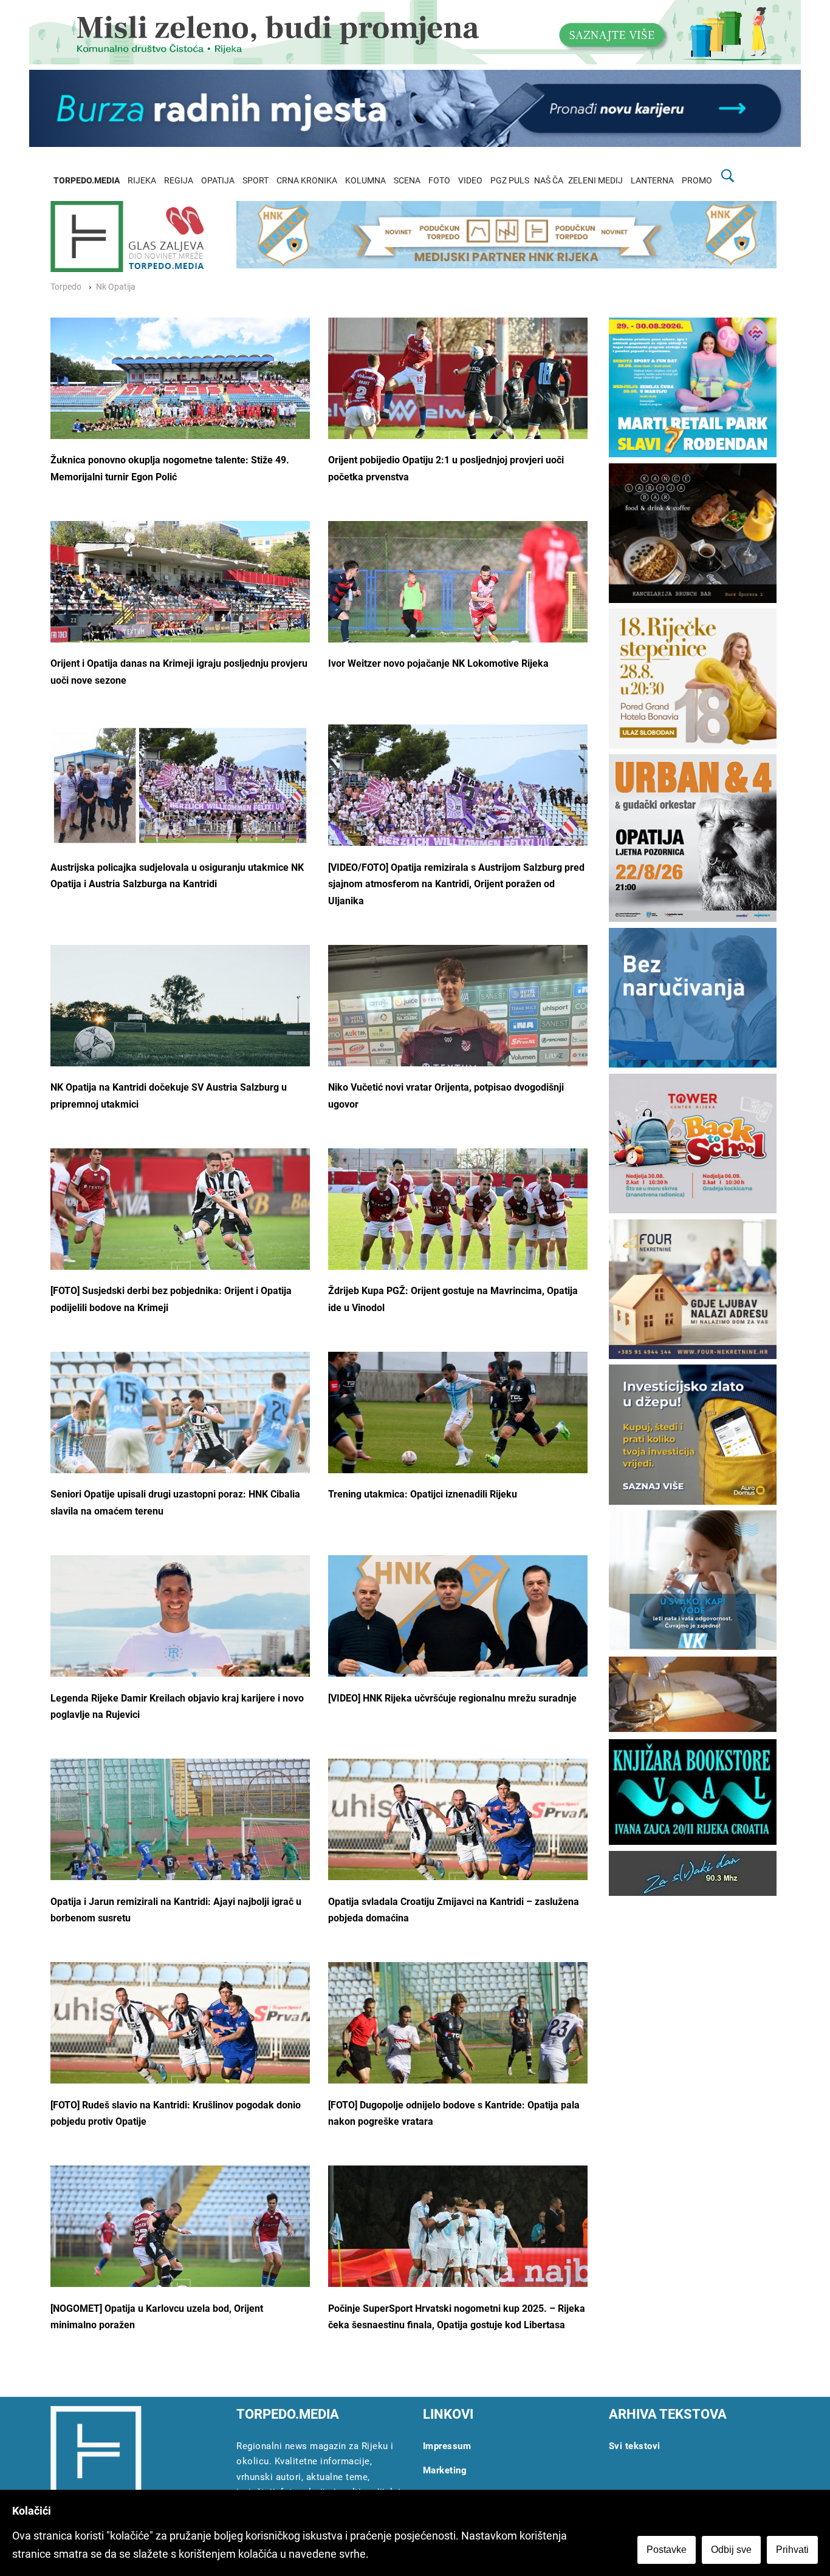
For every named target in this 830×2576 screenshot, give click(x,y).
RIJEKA (142, 181)
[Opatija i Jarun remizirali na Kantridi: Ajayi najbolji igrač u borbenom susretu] (180, 1850)
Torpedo (66, 287)
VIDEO (470, 181)
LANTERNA (652, 181)
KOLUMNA (365, 181)
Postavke (667, 2550)
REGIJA (179, 181)
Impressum (447, 2446)
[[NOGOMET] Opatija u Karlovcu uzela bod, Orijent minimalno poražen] (180, 2238)
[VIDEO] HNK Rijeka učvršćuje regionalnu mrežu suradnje (452, 1698)
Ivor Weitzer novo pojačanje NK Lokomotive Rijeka (440, 663)
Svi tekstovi (635, 2446)
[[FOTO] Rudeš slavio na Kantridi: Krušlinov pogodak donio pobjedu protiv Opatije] (180, 2035)
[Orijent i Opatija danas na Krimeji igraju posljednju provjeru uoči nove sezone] (180, 596)
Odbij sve (731, 2550)
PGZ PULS (510, 181)
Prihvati (792, 2550)
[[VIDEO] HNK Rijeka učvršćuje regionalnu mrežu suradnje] (458, 1641)
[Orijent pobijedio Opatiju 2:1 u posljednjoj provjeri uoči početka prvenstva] (458, 390)
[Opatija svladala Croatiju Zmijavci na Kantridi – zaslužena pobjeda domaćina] (458, 1831)
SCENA (407, 181)
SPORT (256, 181)
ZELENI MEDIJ (595, 181)
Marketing (445, 2470)
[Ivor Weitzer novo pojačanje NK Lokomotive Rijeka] (458, 594)
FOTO (439, 181)
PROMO (697, 181)
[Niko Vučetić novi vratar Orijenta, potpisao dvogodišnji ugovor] (458, 1045)
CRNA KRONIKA (307, 181)
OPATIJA (218, 181)
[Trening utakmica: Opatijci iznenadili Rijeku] (458, 1416)
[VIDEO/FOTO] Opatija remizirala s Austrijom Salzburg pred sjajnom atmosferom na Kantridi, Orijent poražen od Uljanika (456, 884)
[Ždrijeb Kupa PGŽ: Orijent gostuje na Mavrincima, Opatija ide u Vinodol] (458, 1225)
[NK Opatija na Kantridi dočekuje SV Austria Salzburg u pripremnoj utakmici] (180, 1027)
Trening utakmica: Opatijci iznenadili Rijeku (423, 1494)
